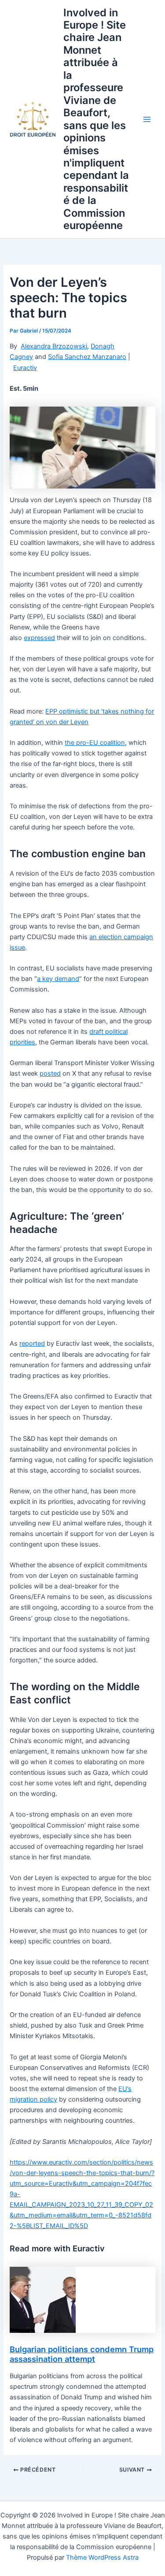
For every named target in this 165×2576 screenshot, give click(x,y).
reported (32, 1344)
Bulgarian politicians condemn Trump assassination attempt (82, 2354)
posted (50, 1073)
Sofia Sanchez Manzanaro (87, 357)
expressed (39, 638)
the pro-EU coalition (95, 743)
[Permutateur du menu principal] (147, 119)
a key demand (58, 979)
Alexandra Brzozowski (54, 346)
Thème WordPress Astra (102, 2557)
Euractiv (25, 368)
